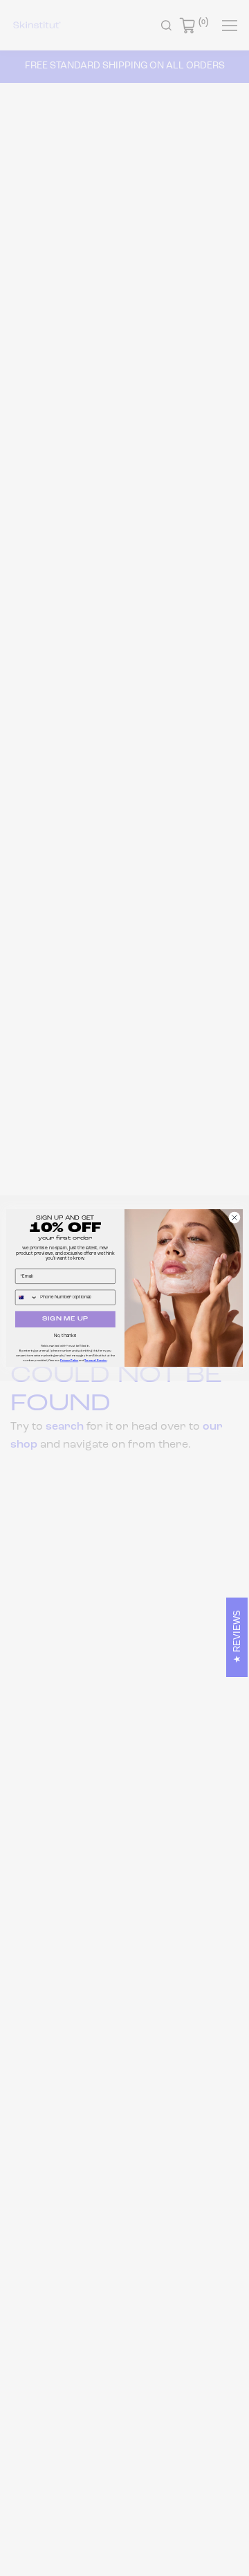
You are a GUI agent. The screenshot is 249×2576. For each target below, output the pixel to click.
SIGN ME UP (65, 1319)
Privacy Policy (69, 1361)
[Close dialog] (234, 1218)
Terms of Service (95, 1361)
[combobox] (26, 1297)
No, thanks (65, 1336)
